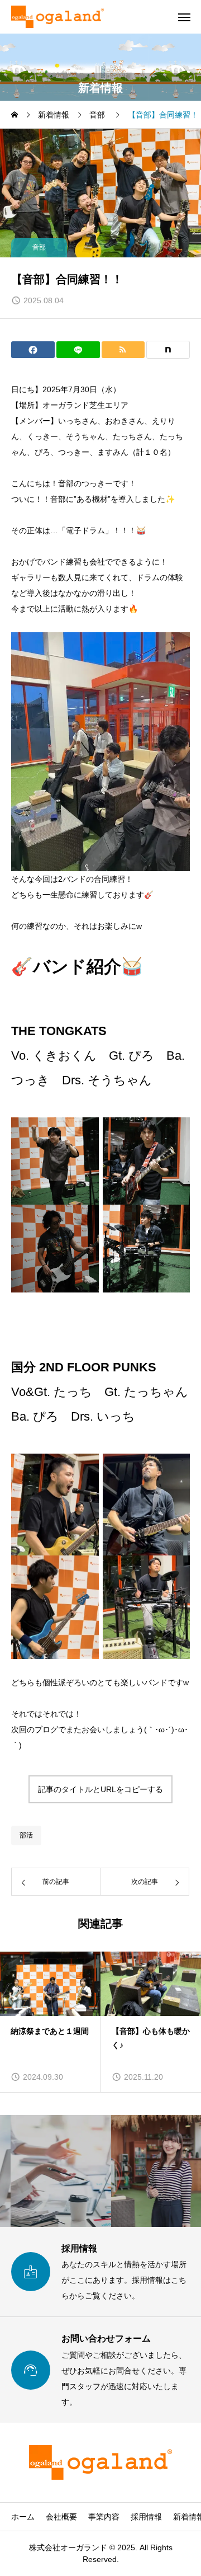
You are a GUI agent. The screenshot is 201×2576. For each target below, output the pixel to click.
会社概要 (61, 2517)
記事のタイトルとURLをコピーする (100, 1789)
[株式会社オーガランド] (58, 17)
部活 (26, 1835)
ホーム (23, 2517)
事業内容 (104, 2517)
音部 (39, 247)
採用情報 (146, 2517)
